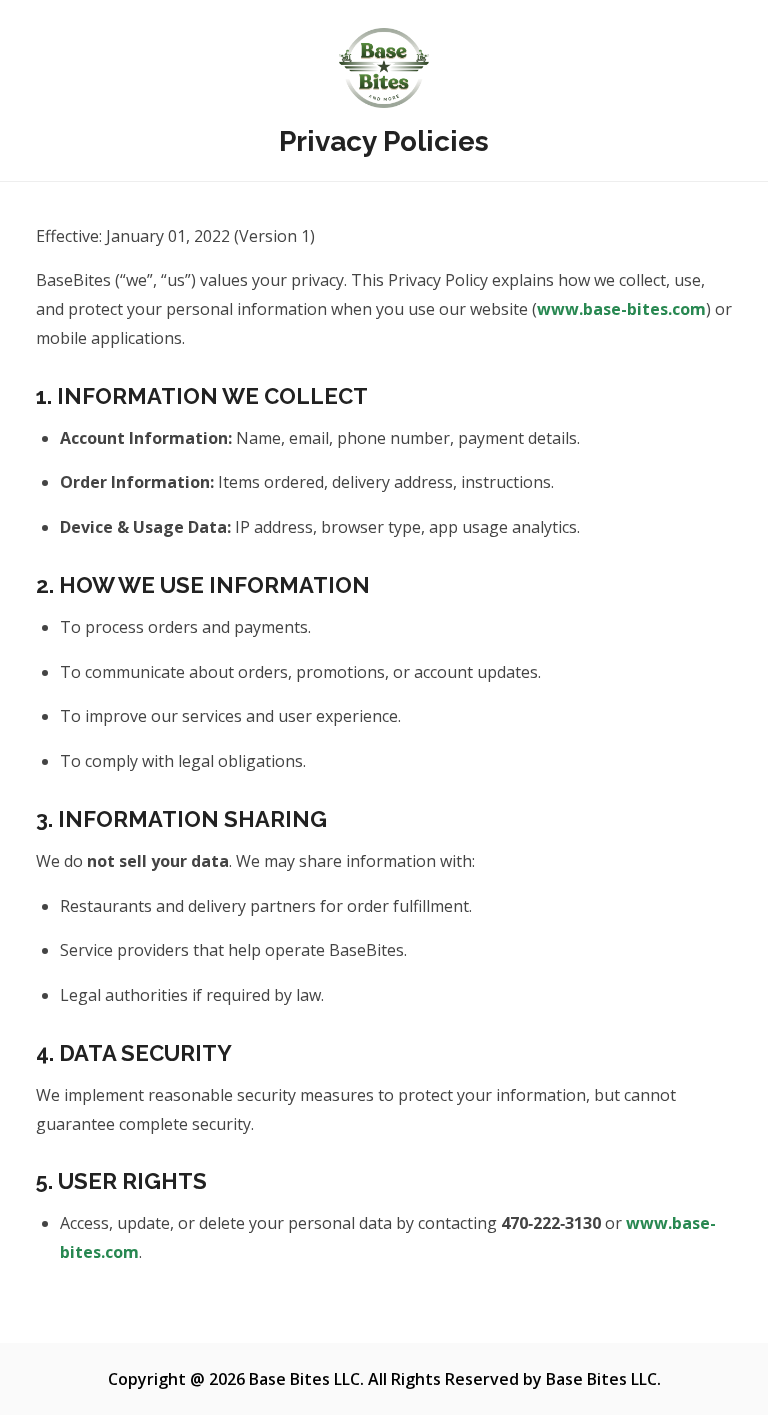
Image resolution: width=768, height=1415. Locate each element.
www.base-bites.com (621, 309)
